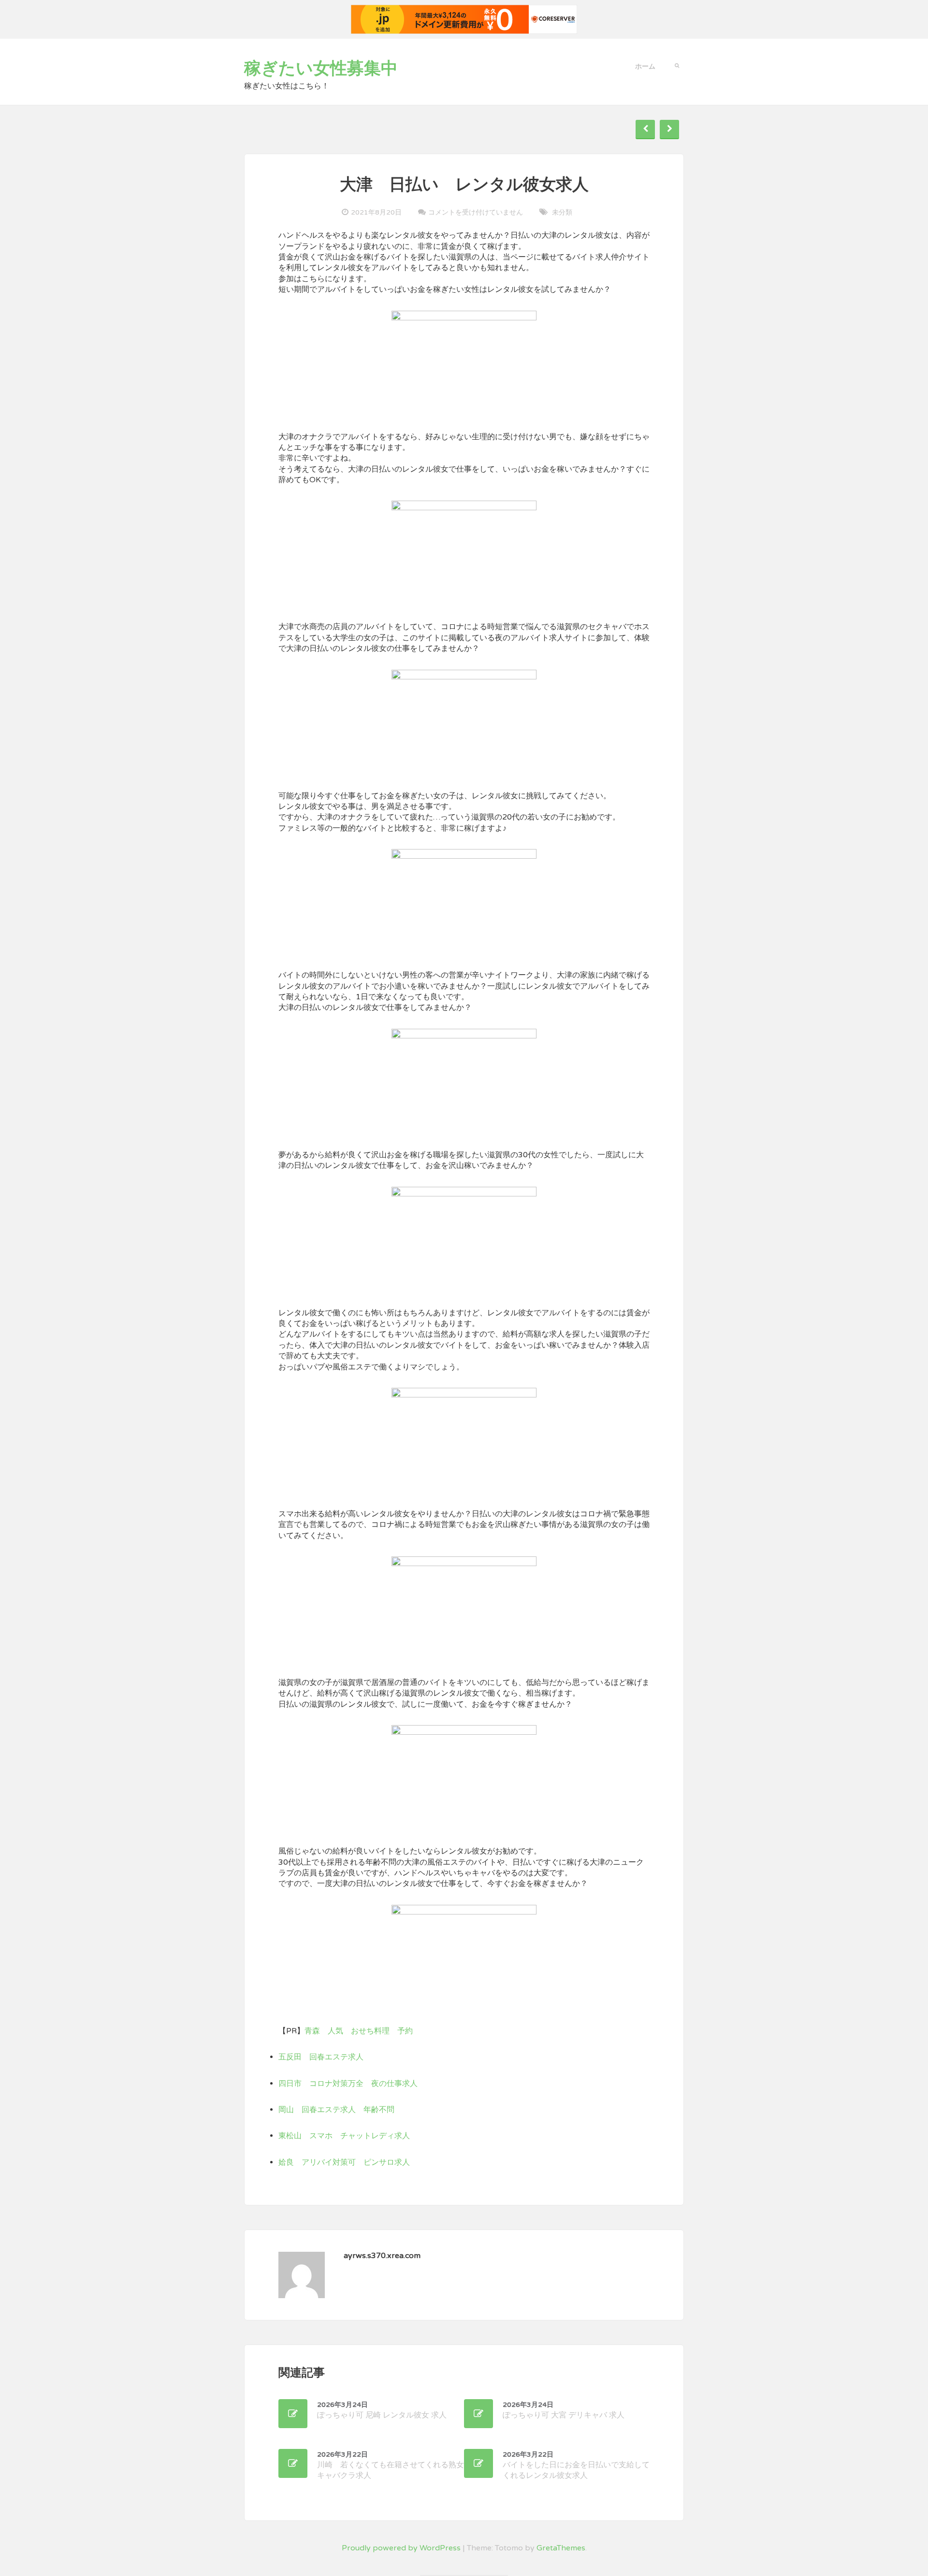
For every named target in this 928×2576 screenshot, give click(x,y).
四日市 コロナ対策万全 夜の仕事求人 (348, 2084)
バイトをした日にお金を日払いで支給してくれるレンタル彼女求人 (576, 2466)
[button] (677, 65)
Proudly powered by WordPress (401, 2548)
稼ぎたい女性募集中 (321, 69)
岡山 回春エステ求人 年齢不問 (336, 2110)
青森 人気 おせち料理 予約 (359, 2031)
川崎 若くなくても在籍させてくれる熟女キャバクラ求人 (391, 2466)
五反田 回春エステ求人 (321, 2057)
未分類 (562, 212)
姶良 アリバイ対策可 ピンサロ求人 (344, 2162)
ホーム (645, 66)
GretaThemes (561, 2548)
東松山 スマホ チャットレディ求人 (344, 2136)
